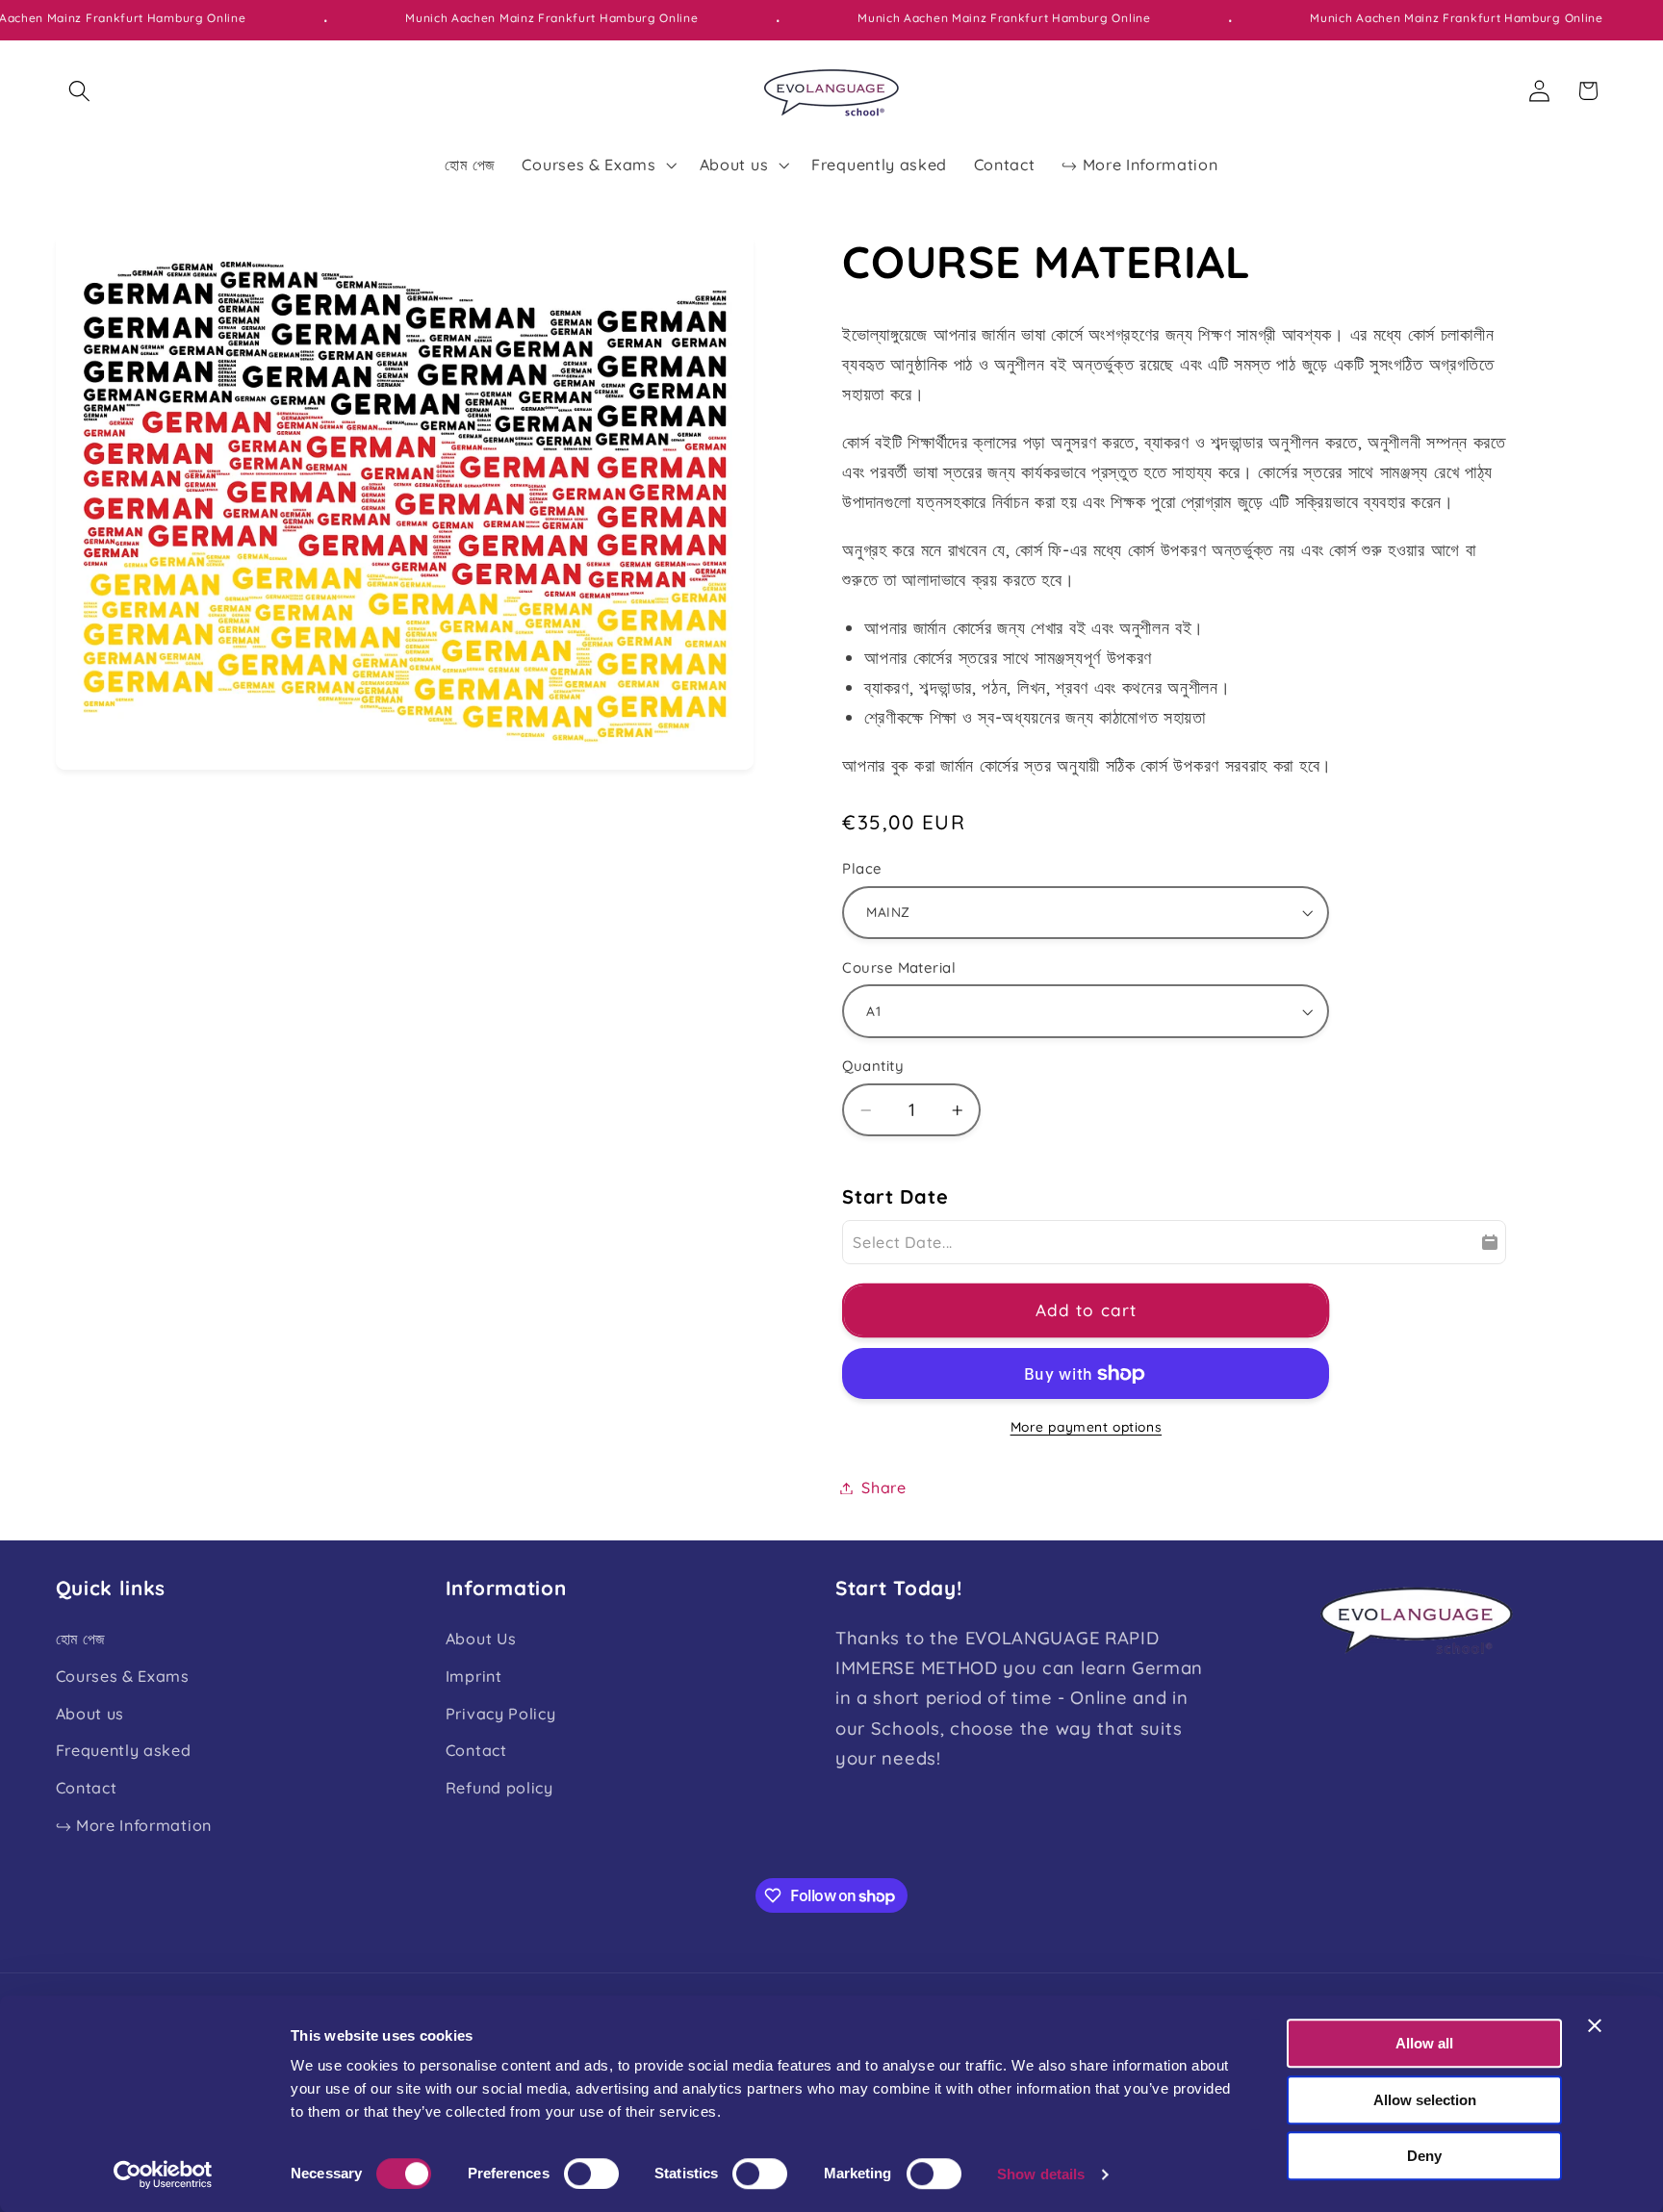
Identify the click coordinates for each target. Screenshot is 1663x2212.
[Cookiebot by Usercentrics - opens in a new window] (163, 2174)
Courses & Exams (123, 1676)
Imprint (474, 1676)
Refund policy (499, 1789)
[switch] (591, 2174)
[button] (80, 91)
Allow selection (1425, 2100)
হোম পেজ (81, 1639)
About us (90, 1714)
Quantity (873, 1066)
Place (862, 868)
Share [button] (883, 1487)
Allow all (1424, 2043)
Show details (1041, 2174)
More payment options (1087, 1426)
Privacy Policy (501, 1714)
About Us (481, 1639)
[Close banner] (1595, 2025)
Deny (1424, 2156)
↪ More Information (134, 1825)
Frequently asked (124, 1751)
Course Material (899, 967)
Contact (87, 1789)
